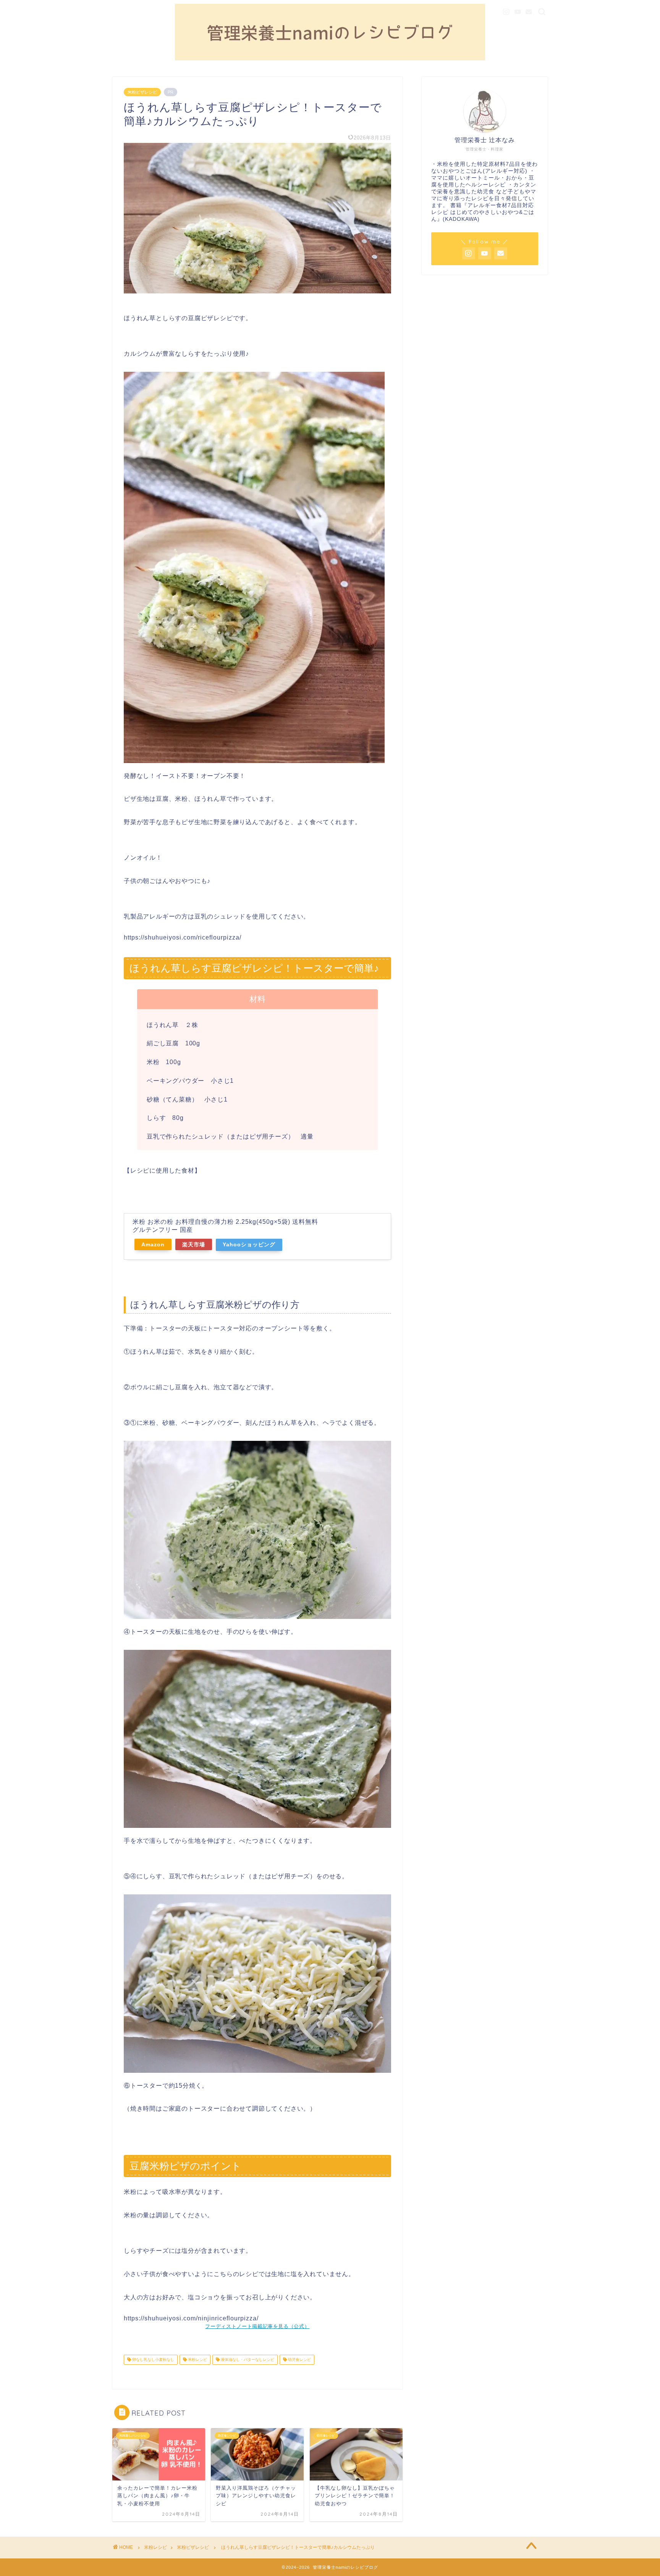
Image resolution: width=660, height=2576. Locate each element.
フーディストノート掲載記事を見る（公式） (257, 2326)
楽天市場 (194, 1244)
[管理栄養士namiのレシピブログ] (330, 59)
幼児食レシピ (299, 2360)
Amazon (153, 1244)
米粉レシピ (197, 2360)
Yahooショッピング (249, 1244)
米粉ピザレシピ (142, 92)
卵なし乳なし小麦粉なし (153, 2360)
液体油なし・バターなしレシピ (247, 2360)
